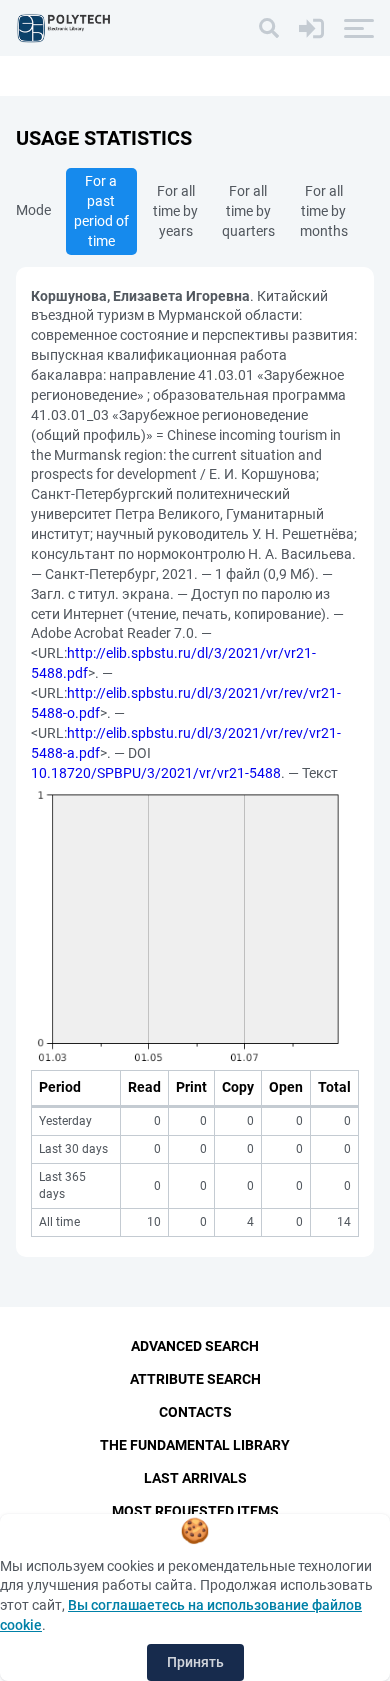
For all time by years (175, 211)
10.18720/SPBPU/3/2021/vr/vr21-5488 (156, 773)
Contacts (195, 1412)
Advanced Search (195, 1346)
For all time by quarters (248, 211)
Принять (195, 1662)
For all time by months (324, 211)
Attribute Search (195, 1379)
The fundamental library (195, 1445)
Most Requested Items (195, 1511)
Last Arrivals (195, 1478)
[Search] (269, 28)
